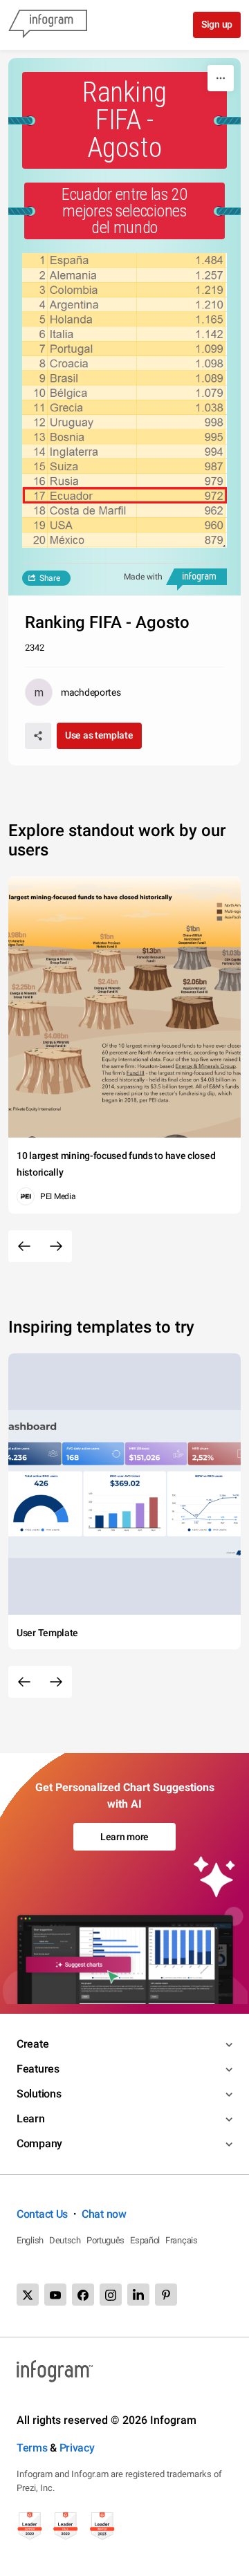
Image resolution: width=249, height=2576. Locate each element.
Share (50, 578)
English (30, 2240)
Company (39, 2143)
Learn (31, 2119)
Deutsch (65, 2240)
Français (182, 2240)
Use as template (99, 735)
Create (33, 2044)
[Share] (38, 736)
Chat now (104, 2214)
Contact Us (42, 2214)
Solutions (39, 2094)
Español (145, 2240)
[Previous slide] (24, 1246)
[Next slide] (56, 1246)
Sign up (217, 24)
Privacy (77, 2448)
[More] (221, 78)
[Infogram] (48, 25)
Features (38, 2069)
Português (105, 2240)
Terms (32, 2448)
